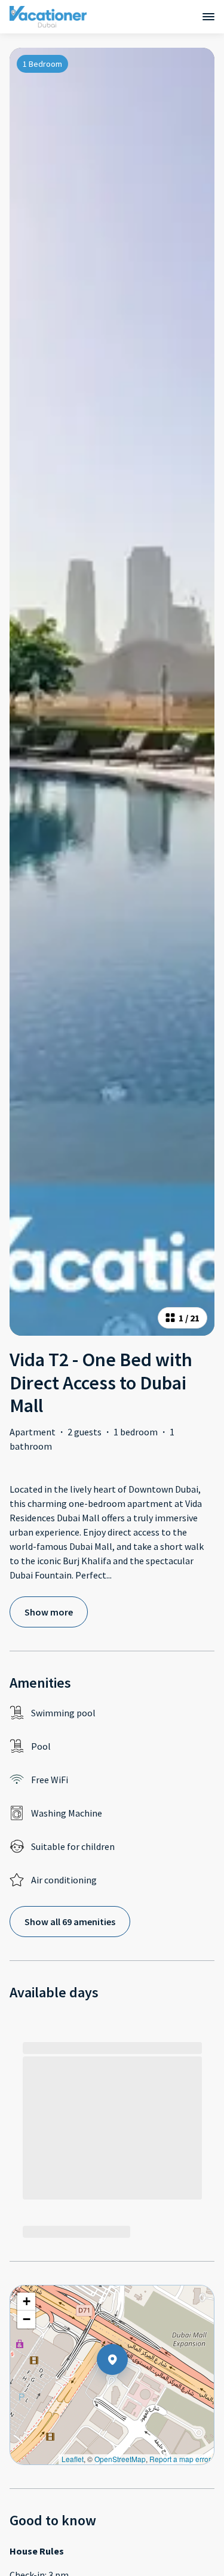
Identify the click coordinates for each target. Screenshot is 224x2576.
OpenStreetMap (120, 2459)
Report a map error (180, 2459)
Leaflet (73, 2459)
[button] (128, 2390)
